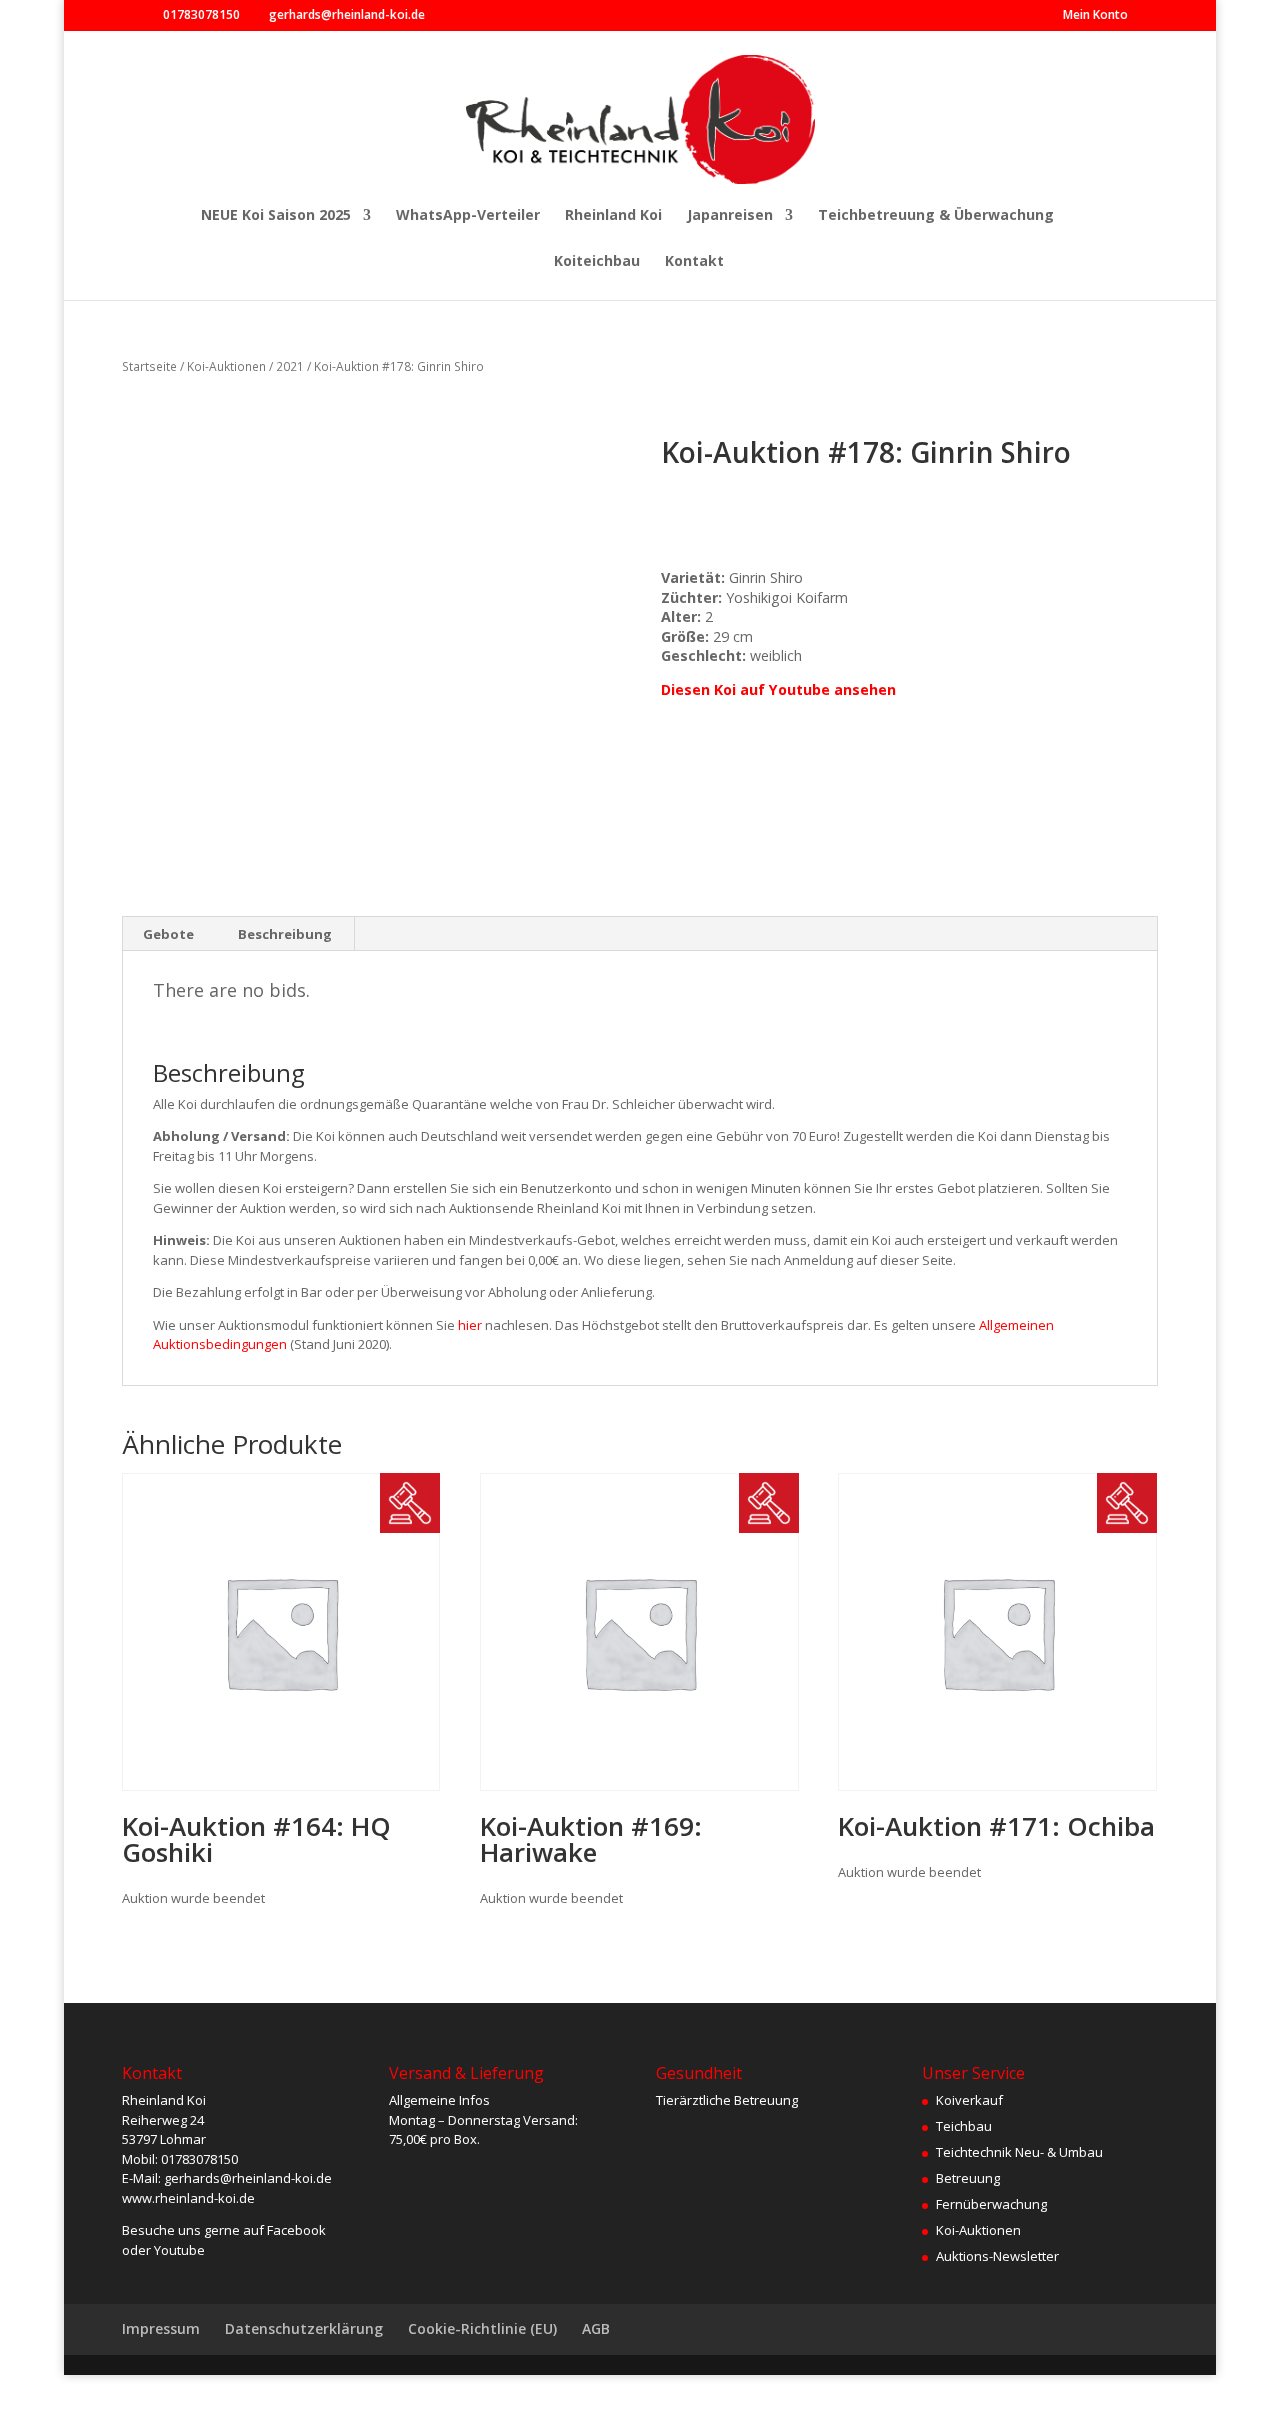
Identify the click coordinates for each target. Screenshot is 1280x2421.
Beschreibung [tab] (285, 934)
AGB (596, 2328)
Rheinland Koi (613, 216)
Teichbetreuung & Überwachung (936, 216)
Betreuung (968, 2178)
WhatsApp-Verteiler (468, 216)
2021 (290, 366)
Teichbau (964, 2126)
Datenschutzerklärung (304, 2328)
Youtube (179, 2250)
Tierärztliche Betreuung (727, 2100)
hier (470, 1325)
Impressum (161, 2328)
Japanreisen (730, 216)
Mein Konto (1095, 16)
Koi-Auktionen (226, 366)
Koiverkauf (969, 2100)
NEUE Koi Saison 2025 (276, 216)
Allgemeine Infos (439, 2100)
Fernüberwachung (991, 2204)
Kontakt (694, 262)
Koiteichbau (597, 262)
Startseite (149, 366)
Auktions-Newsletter (997, 2256)
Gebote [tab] (168, 934)
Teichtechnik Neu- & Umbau (1019, 2152)
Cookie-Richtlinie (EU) (482, 2328)
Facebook (296, 2230)
